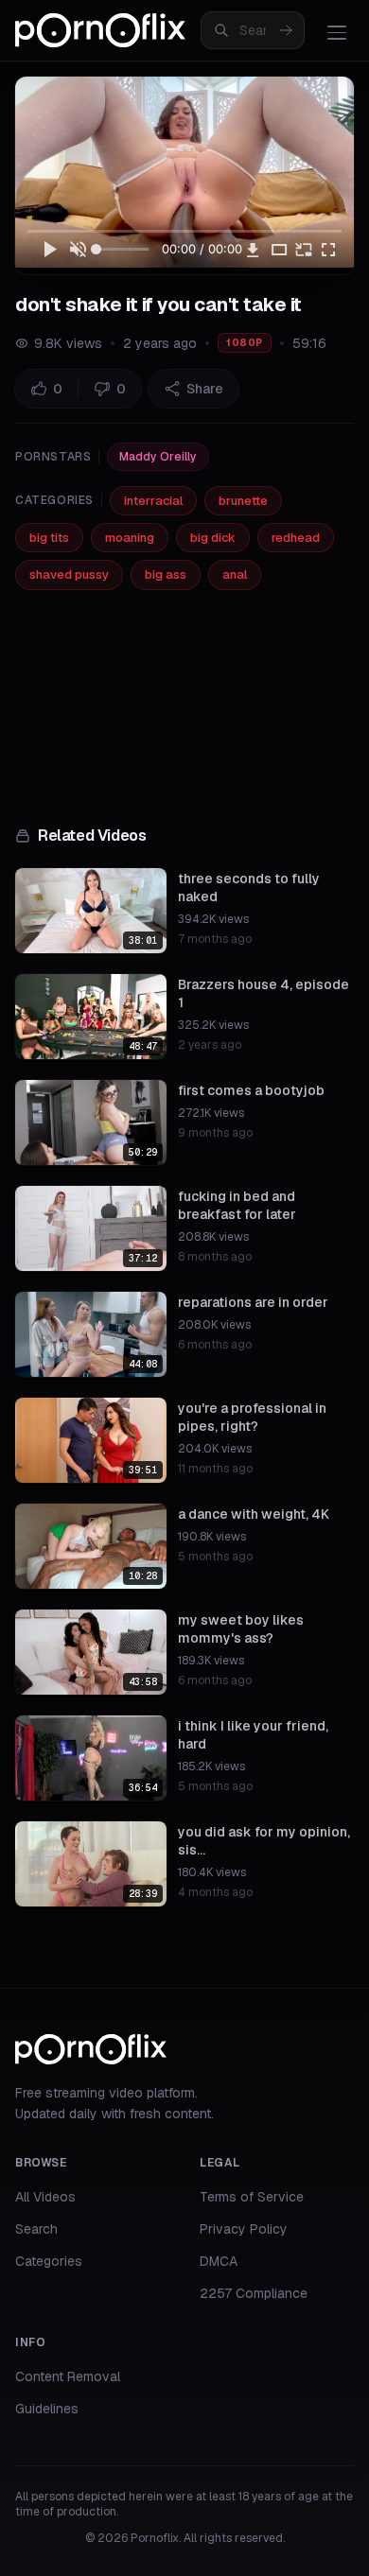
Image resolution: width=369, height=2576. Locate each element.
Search (36, 2229)
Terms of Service (252, 2197)
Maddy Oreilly (158, 457)
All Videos (45, 2197)
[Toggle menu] (337, 32)
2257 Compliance (254, 2293)
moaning (130, 538)
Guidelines (47, 2409)
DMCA (219, 2261)
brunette (243, 501)
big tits (49, 538)
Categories (49, 2261)
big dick (213, 538)
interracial (153, 501)
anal (235, 574)
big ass (166, 574)
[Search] (286, 30)
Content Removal (68, 2376)
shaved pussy (69, 574)
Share (205, 389)
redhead (296, 538)
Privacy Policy (244, 2229)
